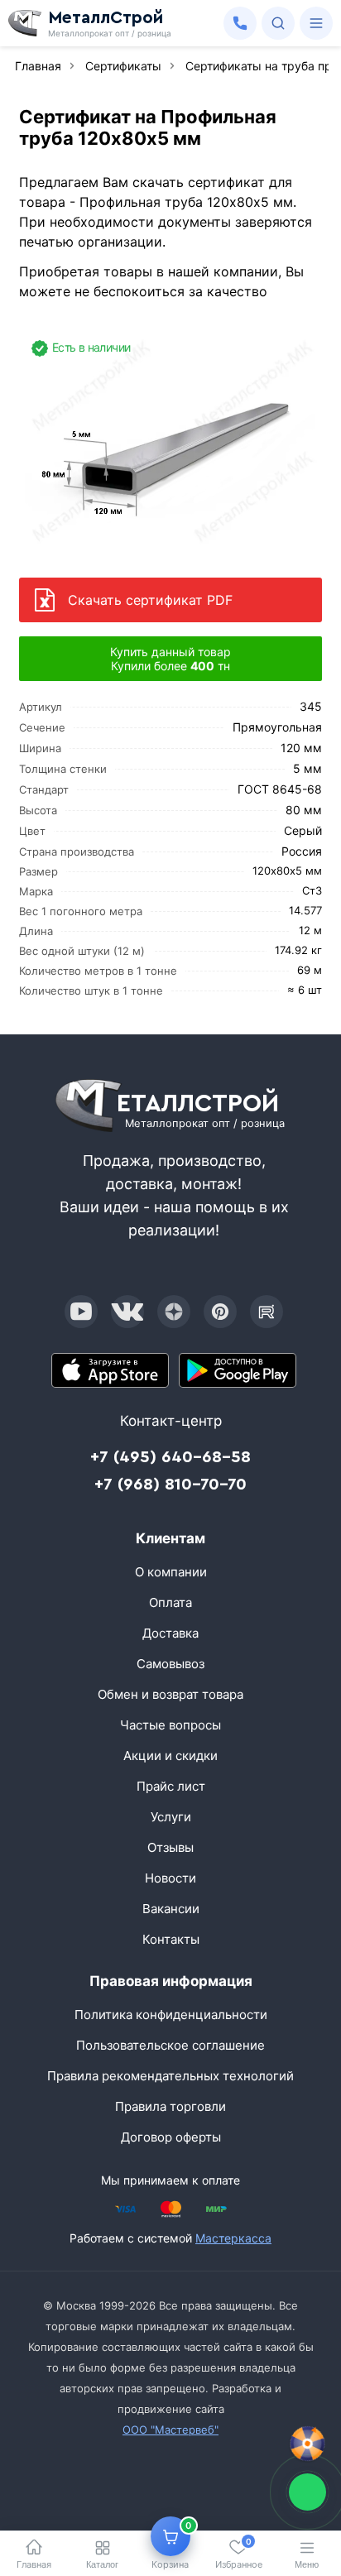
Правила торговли (170, 2106)
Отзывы (170, 1847)
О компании (171, 1572)
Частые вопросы (170, 1725)
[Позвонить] (240, 23)
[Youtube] (81, 1312)
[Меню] (316, 23)
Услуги (171, 1817)
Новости (170, 1878)
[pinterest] (220, 1312)
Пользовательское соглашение (170, 2045)
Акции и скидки (170, 1756)
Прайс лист (171, 1786)
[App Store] (110, 1370)
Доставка (170, 1633)
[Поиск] (278, 23)
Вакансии (171, 1909)
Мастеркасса (233, 2238)
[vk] (127, 1312)
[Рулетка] (307, 2444)
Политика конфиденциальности (171, 2015)
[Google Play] (238, 1370)
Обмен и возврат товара (170, 1694)
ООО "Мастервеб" (170, 2430)
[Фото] (170, 442)
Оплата (170, 1602)
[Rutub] (267, 1312)
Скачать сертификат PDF (150, 600)
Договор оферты (171, 2137)
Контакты (171, 1939)
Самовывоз (170, 1664)
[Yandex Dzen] (174, 1312)
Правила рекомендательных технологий (170, 2076)
